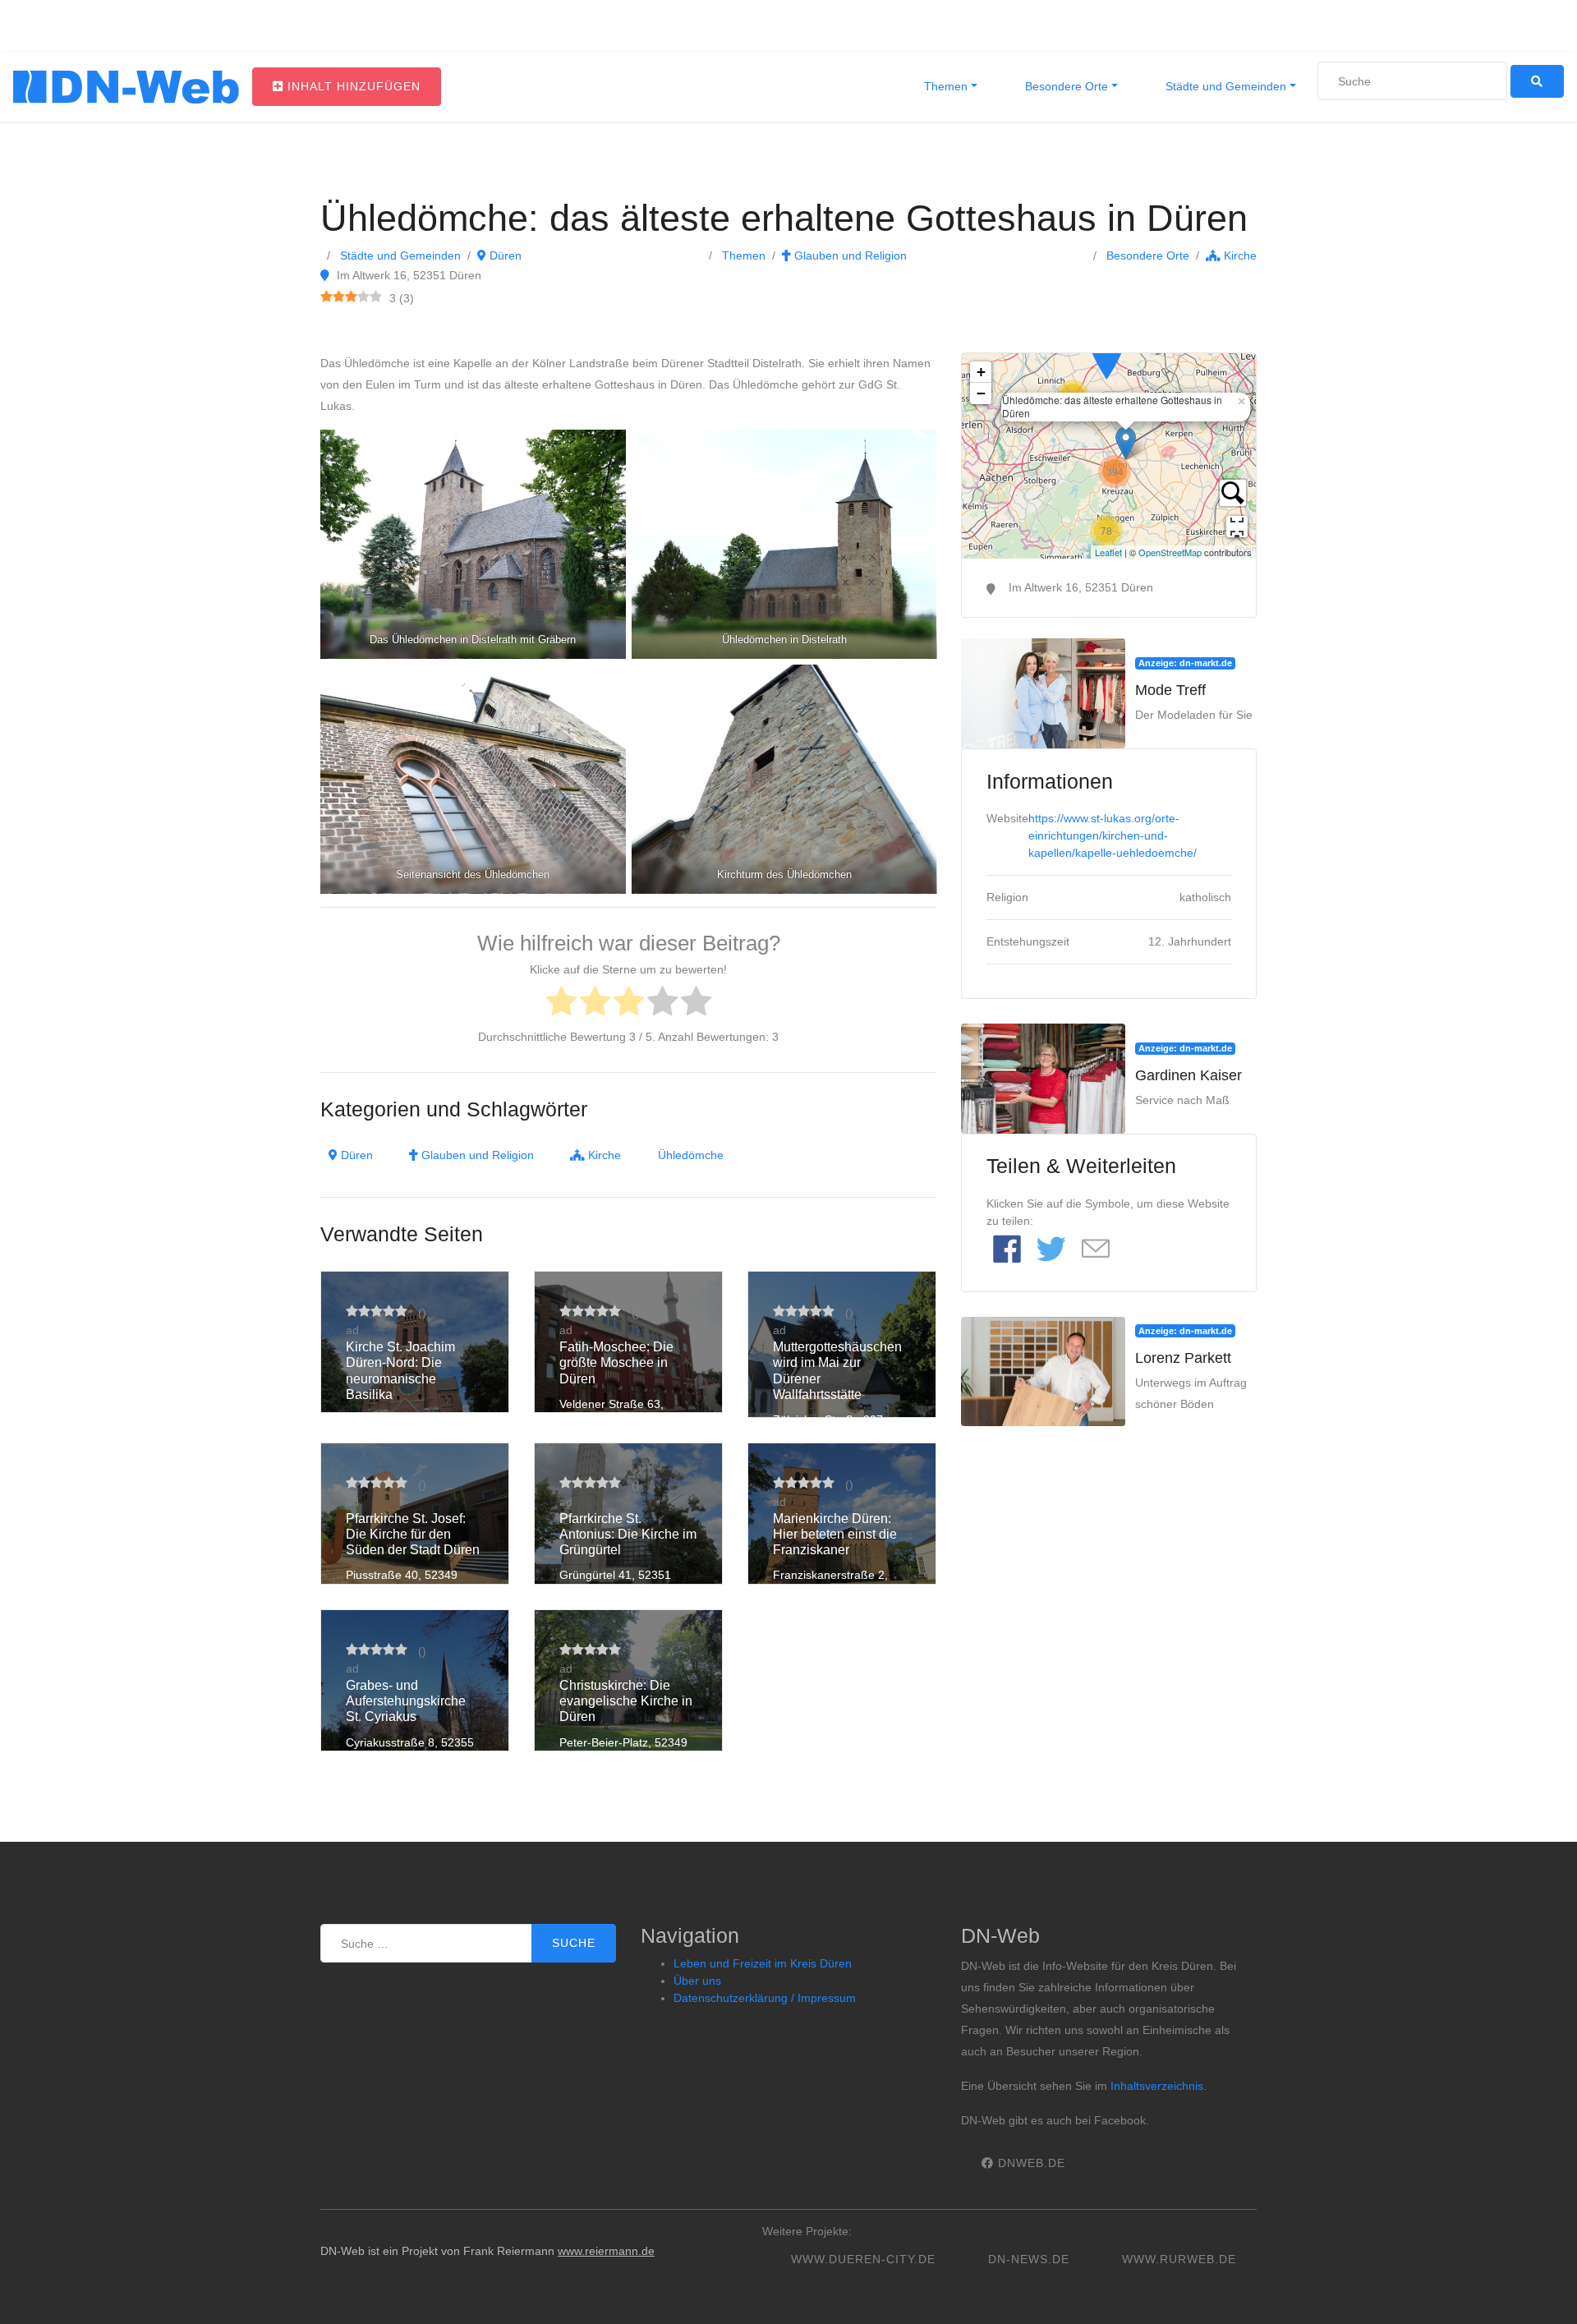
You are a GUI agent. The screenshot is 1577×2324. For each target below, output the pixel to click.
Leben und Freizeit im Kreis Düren (763, 1963)
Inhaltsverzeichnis (1157, 2086)
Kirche (1239, 255)
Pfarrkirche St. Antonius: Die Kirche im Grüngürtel (628, 1534)
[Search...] (1233, 493)
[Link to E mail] (1096, 1250)
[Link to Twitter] (1051, 1250)
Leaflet (1108, 552)
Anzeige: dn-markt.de (1185, 663)
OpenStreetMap (1170, 552)
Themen (944, 86)
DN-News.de (1029, 2259)
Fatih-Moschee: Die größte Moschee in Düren (616, 1362)
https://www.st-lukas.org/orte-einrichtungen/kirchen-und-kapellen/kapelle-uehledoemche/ (1113, 835)
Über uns (697, 1981)
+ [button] (981, 372)
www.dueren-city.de (863, 2259)
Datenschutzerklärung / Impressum (765, 1998)
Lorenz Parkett (1183, 1358)
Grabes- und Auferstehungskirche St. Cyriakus (406, 1701)
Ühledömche (691, 1155)
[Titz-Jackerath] (1106, 355)
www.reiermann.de (606, 2251)
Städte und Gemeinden (1224, 86)
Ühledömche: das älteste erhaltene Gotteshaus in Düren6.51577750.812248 (1107, 456)
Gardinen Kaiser (1188, 1075)
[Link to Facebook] (1007, 1250)
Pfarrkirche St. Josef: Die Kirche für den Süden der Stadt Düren (413, 1534)
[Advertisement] (1109, 1549)
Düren (504, 255)
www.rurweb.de (1179, 2259)
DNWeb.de (1030, 2163)
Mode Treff (1170, 690)
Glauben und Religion (849, 255)
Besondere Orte (1065, 86)
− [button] (981, 393)
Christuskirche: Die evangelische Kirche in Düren (626, 1701)
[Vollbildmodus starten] (1237, 527)
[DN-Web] (126, 87)
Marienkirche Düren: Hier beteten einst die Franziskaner (835, 1534)
